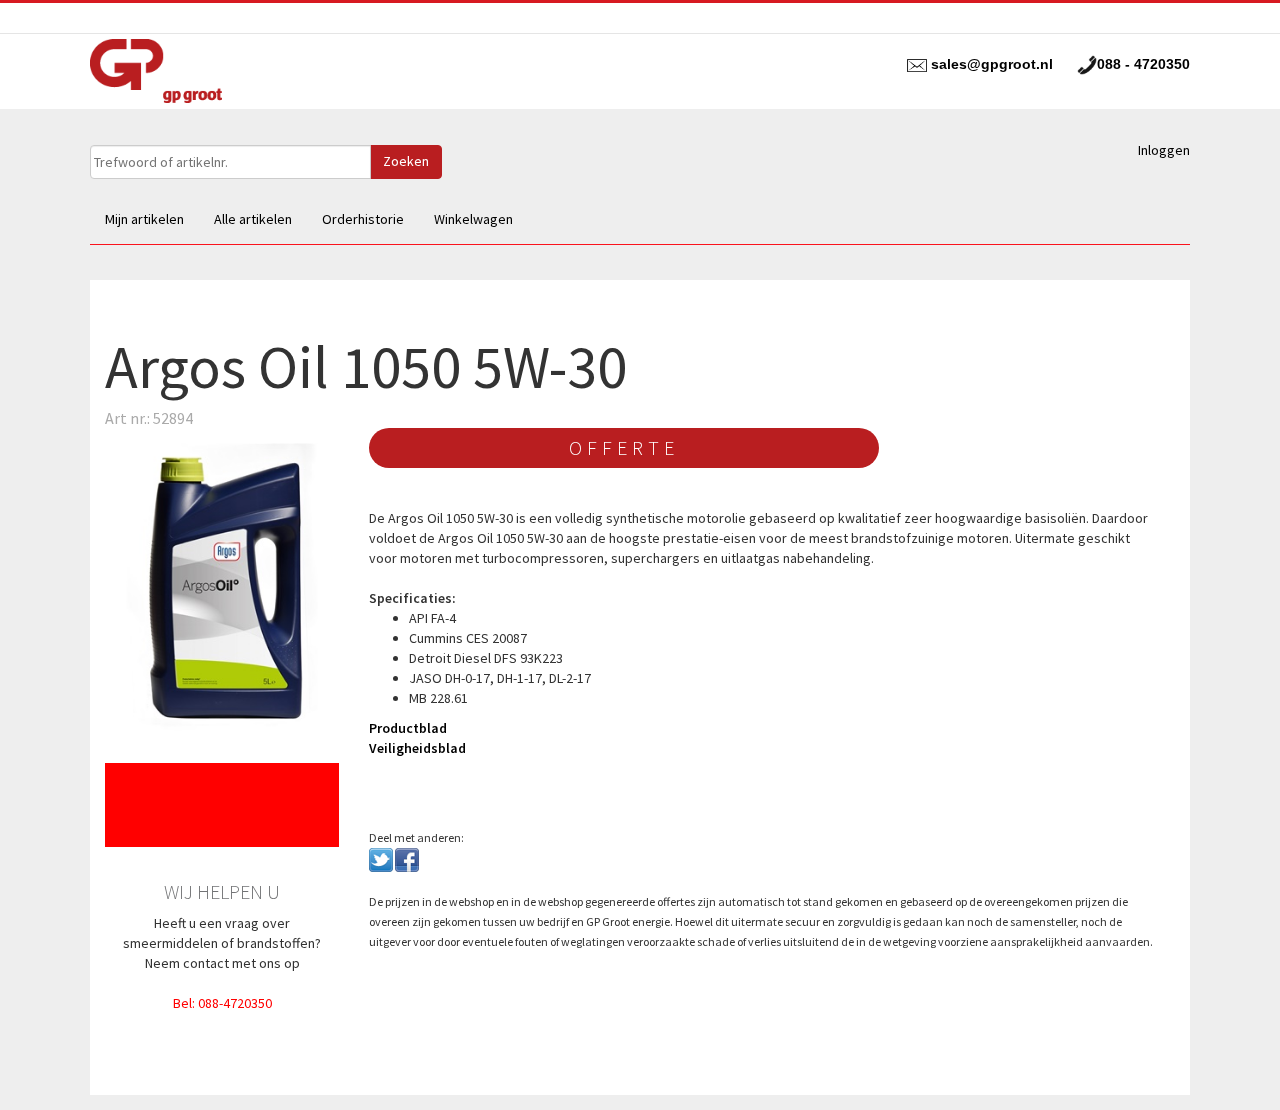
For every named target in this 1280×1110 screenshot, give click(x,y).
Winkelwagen (473, 219)
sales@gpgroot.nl (992, 64)
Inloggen (1164, 150)
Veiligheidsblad (417, 748)
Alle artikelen (253, 219)
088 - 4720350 (1143, 64)
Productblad (408, 728)
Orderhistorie (363, 219)
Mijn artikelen (144, 219)
